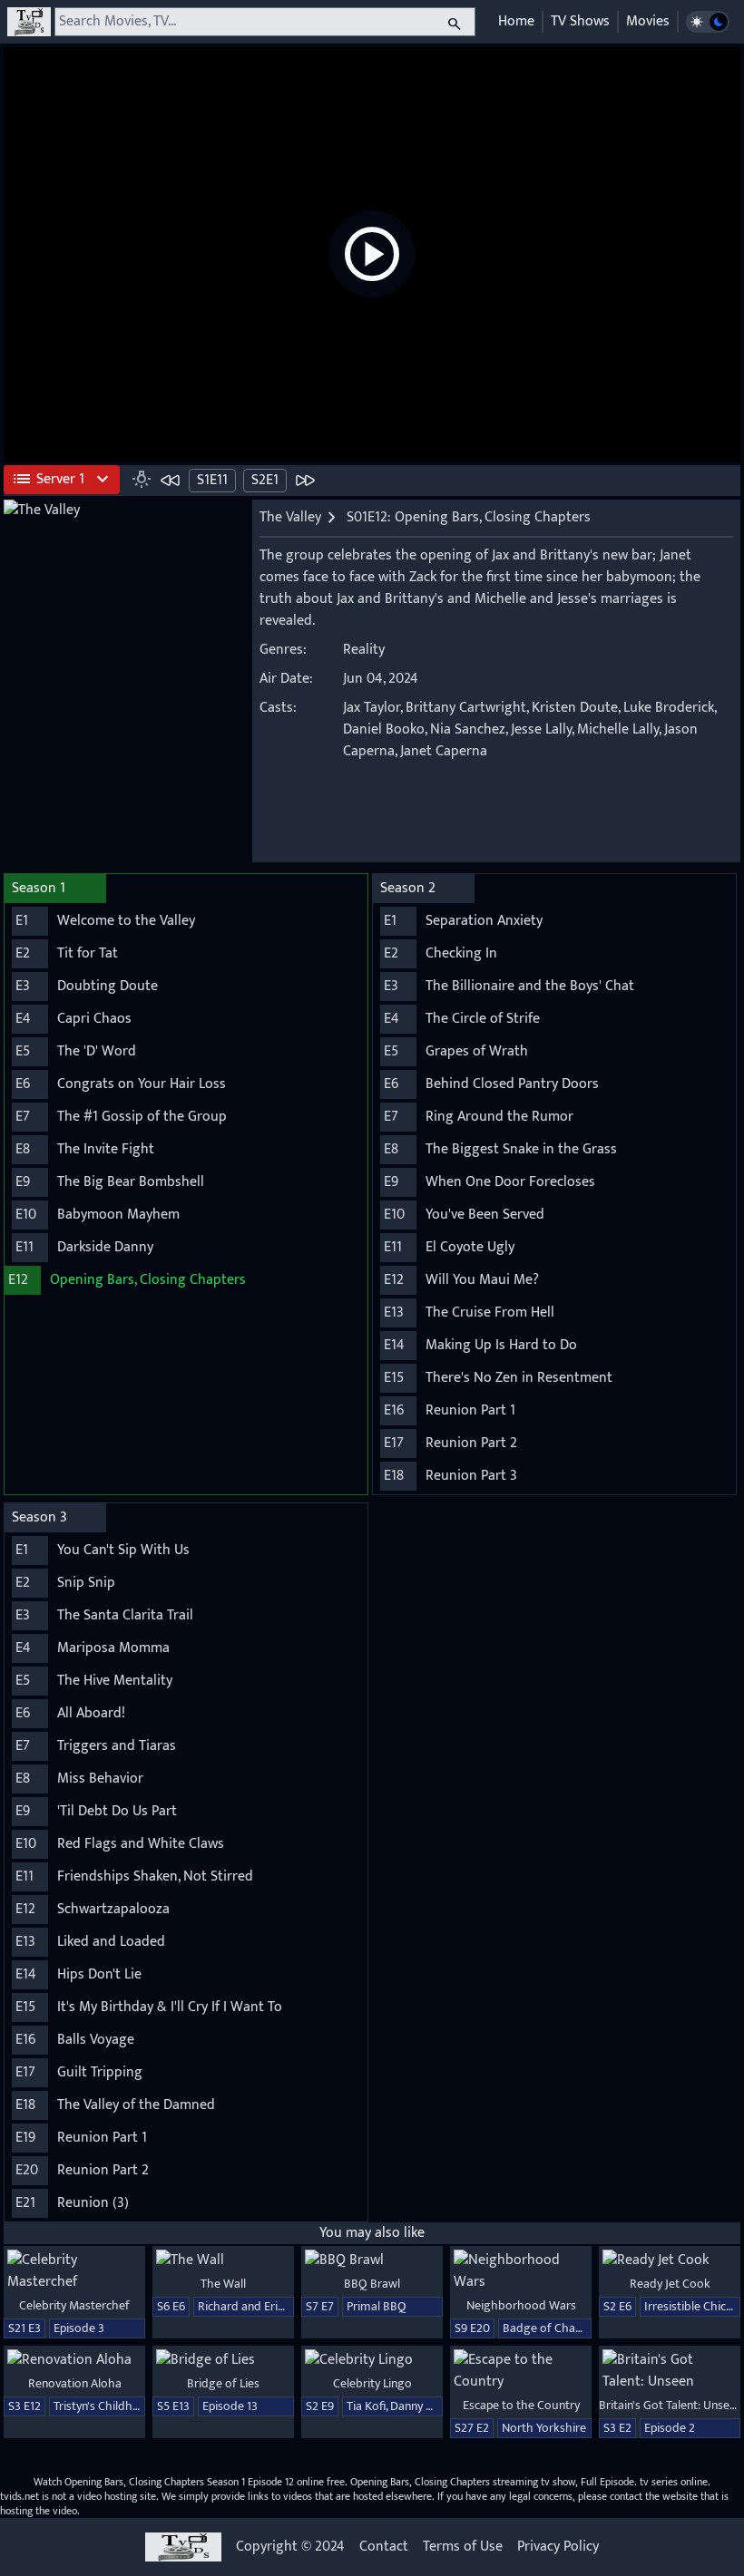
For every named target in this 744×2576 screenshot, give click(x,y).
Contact (384, 2547)
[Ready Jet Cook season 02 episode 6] (670, 2260)
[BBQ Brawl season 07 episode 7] (372, 2260)
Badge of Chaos (545, 2328)
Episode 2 (670, 2428)
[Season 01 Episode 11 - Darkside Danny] (171, 480)
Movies (648, 21)
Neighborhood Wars (521, 2305)
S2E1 (265, 480)
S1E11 (212, 480)
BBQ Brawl (372, 2284)
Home (516, 21)
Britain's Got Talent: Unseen (671, 2405)
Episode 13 (230, 2406)
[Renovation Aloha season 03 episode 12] (74, 2360)
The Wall (223, 2284)
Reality (364, 650)
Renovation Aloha (75, 2383)
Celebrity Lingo (372, 2383)
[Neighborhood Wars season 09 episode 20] (521, 2271)
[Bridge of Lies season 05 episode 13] (223, 2360)
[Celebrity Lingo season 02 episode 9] (372, 2360)
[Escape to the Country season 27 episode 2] (521, 2371)
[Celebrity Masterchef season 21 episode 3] (74, 2271)
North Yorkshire (544, 2428)
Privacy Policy (558, 2547)
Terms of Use (463, 2547)
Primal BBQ (377, 2306)
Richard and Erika (244, 2306)
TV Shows (580, 21)
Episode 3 (79, 2328)
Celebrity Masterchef (74, 2305)
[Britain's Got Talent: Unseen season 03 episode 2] (670, 2371)
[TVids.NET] (29, 22)
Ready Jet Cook (670, 2284)
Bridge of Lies (223, 2383)
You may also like (372, 2233)
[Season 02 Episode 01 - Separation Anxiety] (305, 480)
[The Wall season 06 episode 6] (223, 2260)
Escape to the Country (521, 2405)
